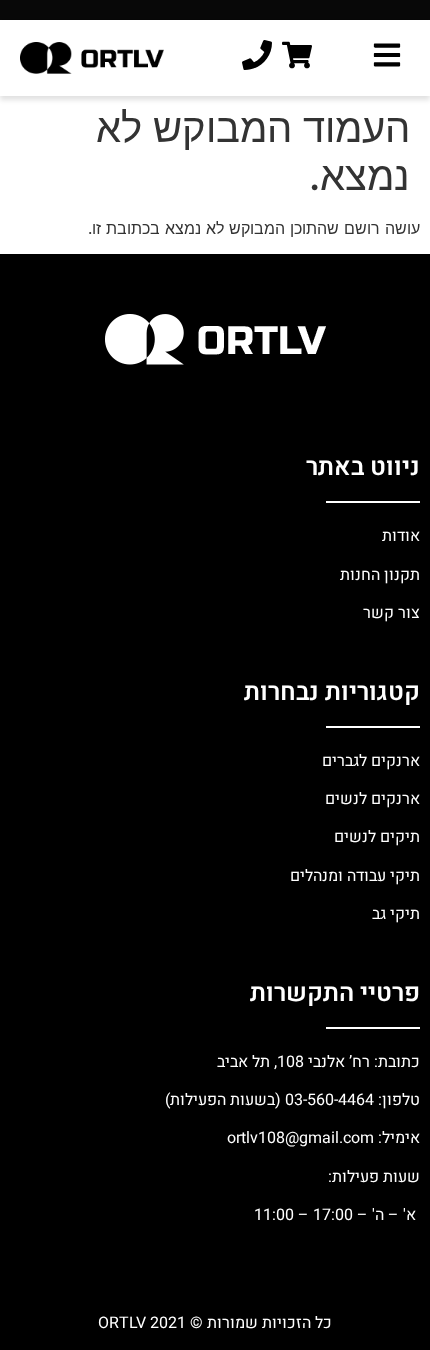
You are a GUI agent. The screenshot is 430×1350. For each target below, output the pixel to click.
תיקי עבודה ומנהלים (355, 876)
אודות (401, 536)
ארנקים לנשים (372, 799)
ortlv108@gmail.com (300, 1138)
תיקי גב (396, 914)
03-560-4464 (329, 1100)
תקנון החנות (378, 575)
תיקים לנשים (377, 837)
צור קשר (389, 613)
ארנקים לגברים (369, 761)
